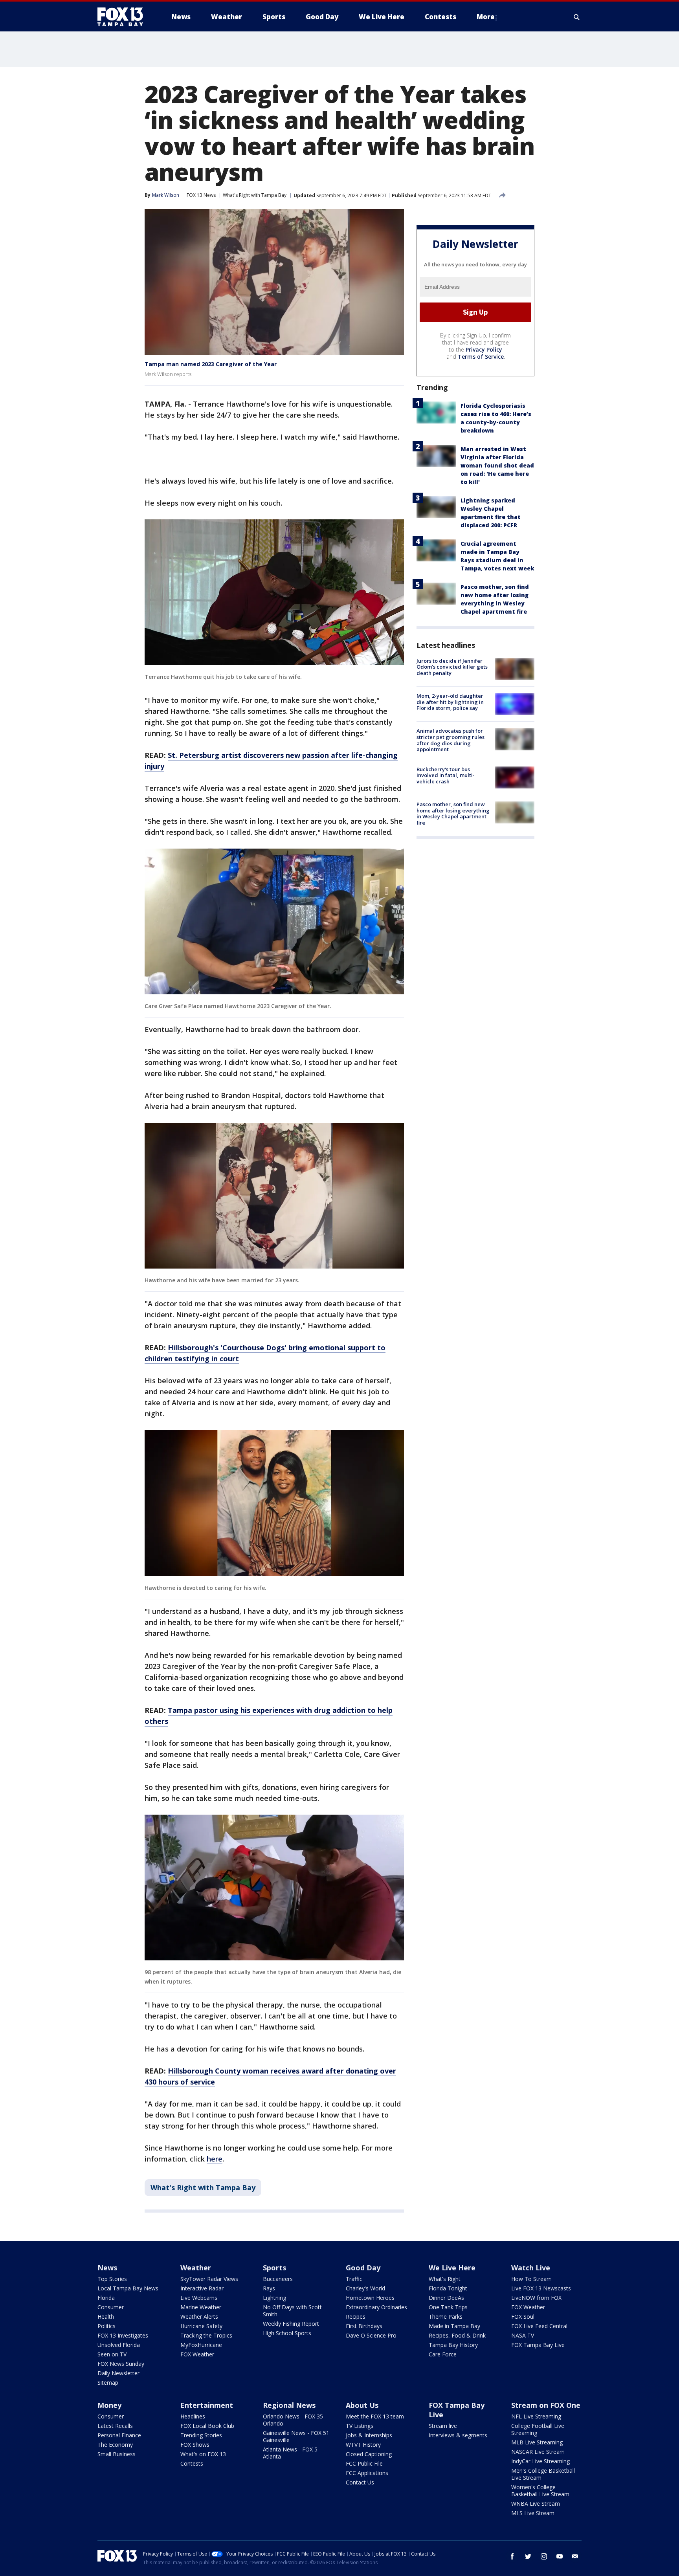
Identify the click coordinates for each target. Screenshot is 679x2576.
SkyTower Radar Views (209, 2279)
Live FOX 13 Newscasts (541, 2288)
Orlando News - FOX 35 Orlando (293, 2420)
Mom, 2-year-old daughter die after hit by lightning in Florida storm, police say (450, 702)
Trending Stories (201, 2435)
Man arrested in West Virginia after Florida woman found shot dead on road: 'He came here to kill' (497, 465)
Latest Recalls (115, 2426)
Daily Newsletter (118, 2373)
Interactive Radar (202, 2288)
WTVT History (363, 2445)
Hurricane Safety (201, 2326)
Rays (269, 2288)
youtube (560, 2556)
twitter (528, 2556)
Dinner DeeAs (446, 2298)
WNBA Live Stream (536, 2504)
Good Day (363, 2268)
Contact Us (360, 2482)
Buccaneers (278, 2279)
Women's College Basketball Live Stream (540, 2491)
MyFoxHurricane (201, 2345)
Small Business (117, 2454)
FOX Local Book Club (207, 2426)
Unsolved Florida (119, 2345)
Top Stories (112, 2279)
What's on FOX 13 (203, 2454)
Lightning (274, 2298)
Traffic (354, 2279)
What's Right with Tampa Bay (255, 195)
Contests (192, 2463)
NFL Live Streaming (536, 2416)
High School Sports (287, 2333)
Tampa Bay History (453, 2345)
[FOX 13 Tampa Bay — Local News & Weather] (123, 17)
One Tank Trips (448, 2307)
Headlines (193, 2416)
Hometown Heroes (370, 2298)
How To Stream (531, 2279)
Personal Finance (119, 2435)
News (107, 2268)
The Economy (115, 2445)
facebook (512, 2556)
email (575, 2556)
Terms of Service (481, 357)
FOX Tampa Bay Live (538, 2345)
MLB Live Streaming (537, 2442)
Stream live (443, 2426)
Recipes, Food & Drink (457, 2335)
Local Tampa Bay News (128, 2288)
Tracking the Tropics (206, 2335)
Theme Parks (446, 2317)
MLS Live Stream (533, 2513)
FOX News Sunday (121, 2364)
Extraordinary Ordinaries (376, 2307)
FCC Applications (367, 2473)
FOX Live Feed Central (539, 2326)
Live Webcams (199, 2298)
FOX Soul (523, 2317)
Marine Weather (201, 2307)
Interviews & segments (458, 2435)
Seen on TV (112, 2354)
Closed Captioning (369, 2454)
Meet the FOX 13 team (375, 2416)
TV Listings (360, 2426)
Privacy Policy (484, 349)
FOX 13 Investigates (123, 2335)
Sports (274, 2268)
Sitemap (108, 2383)
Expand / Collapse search (577, 17)
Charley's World (365, 2288)
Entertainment (207, 2405)
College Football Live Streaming (538, 2429)
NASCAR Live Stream (538, 2452)
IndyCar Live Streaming (540, 2461)
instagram (544, 2556)
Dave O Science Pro (371, 2335)
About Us (362, 2405)
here (215, 2159)
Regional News (289, 2405)
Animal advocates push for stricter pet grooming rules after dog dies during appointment (451, 740)
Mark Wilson (166, 195)
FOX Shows (195, 2445)
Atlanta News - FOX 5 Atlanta (290, 2453)
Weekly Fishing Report (291, 2324)
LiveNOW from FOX (536, 2298)
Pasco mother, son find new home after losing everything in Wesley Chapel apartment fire (453, 813)
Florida (106, 2298)
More (486, 17)
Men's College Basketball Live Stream (543, 2474)
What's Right (445, 2279)
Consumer (111, 2307)
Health (106, 2317)
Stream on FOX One (546, 2405)
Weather (196, 2268)
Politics (106, 2326)
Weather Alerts (199, 2317)
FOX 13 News (201, 195)
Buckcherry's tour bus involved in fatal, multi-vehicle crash (446, 775)
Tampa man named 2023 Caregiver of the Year (211, 364)
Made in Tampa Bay (454, 2326)
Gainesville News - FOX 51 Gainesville (296, 2436)
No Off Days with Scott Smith (292, 2311)
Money (109, 2405)
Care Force (443, 2354)
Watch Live (531, 2268)
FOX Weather (197, 2354)
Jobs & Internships (369, 2435)
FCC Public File (364, 2463)
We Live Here (452, 2268)
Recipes (356, 2317)
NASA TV (523, 2335)
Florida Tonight (448, 2288)
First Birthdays (364, 2326)
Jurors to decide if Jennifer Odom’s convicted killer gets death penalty (452, 667)
